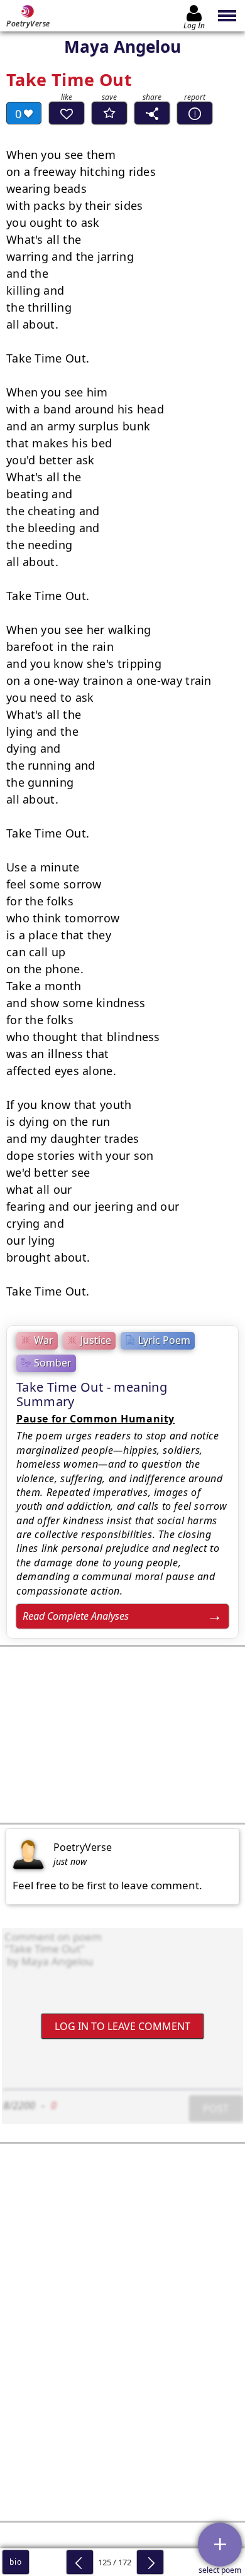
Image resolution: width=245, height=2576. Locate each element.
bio (15, 2562)
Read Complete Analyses (76, 1616)
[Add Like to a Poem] (67, 113)
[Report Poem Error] (195, 113)
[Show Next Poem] (150, 2562)
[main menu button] (228, 16)
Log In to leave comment (122, 2026)
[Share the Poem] (152, 113)
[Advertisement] (122, 1735)
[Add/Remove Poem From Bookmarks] (109, 113)
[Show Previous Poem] (80, 2562)
